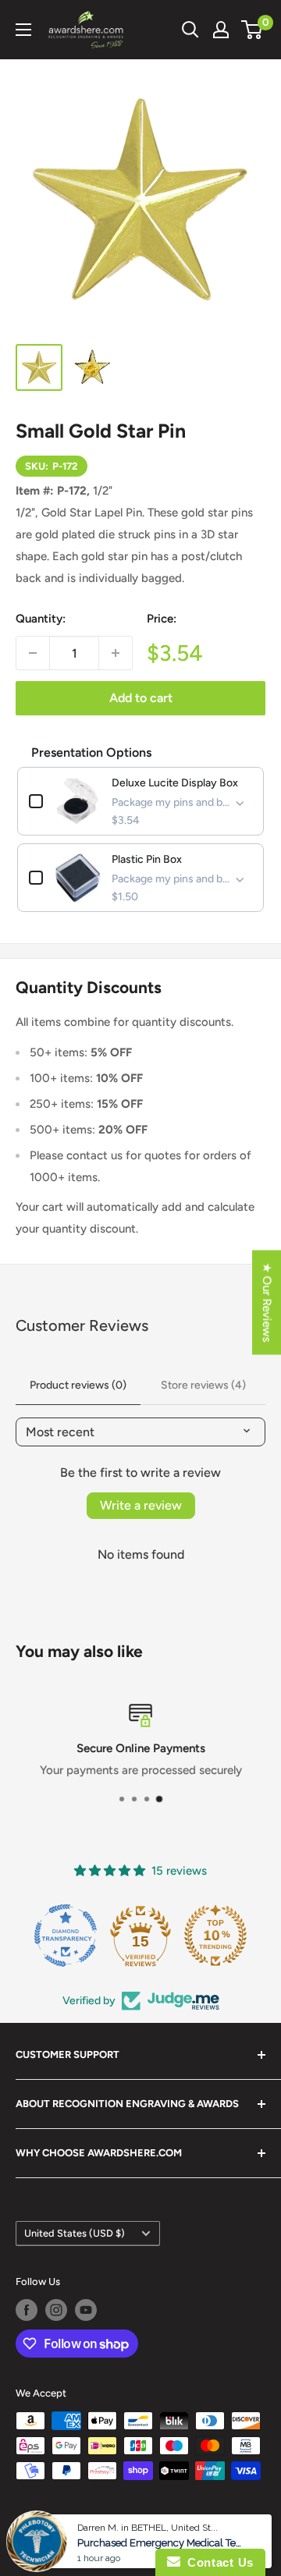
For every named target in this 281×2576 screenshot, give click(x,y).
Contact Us (217, 2562)
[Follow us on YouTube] (86, 2310)
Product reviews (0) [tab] (78, 1385)
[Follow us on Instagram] (56, 2310)
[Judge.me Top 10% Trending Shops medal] (215, 1936)
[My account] (221, 30)
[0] (253, 30)
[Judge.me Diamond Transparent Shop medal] (66, 1936)
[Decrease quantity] (33, 653)
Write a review (141, 1505)
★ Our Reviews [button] (267, 1303)
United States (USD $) (75, 2233)
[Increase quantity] (116, 653)
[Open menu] (23, 30)
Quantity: (41, 619)
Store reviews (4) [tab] (203, 1385)
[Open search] (190, 30)
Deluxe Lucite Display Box (175, 783)
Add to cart (141, 698)
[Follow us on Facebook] (27, 2310)
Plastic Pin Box (147, 859)
